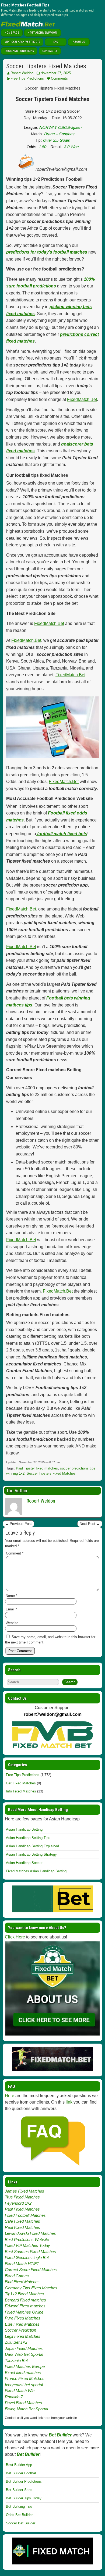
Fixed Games (17, 2276)
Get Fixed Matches (21, 1783)
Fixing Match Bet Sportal (26, 2409)
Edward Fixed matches (25, 2306)
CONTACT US (50, 51)
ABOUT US (79, 42)
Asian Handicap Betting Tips (28, 1838)
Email (11, 1609)
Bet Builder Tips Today (24, 2498)
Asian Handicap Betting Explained (32, 1846)
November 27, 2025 (56, 73)
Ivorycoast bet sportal (24, 2385)
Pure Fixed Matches (23, 2318)
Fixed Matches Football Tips (25, 5)
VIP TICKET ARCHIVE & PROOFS (22, 42)
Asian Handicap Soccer (24, 1863)
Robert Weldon (22, 73)
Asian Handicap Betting (24, 1829)
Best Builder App (19, 2465)
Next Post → (90, 1524)
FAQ (56, 42)
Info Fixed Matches (21, 1791)
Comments (59, 78)
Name (11, 1596)
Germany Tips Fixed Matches (31, 2288)
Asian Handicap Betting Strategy (31, 1854)
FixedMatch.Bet (82, 399)
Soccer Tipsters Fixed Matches (46, 66)
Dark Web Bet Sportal (24, 2354)
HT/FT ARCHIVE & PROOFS (43, 33)
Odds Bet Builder (19, 2515)
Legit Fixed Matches (23, 2336)
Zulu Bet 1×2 (16, 2342)
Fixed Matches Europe (25, 2366)
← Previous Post (18, 1524)
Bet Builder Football (21, 2473)
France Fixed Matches (25, 2378)
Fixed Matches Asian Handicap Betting (36, 1871)
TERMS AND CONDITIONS (19, 51)
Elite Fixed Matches (22, 2324)
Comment (15, 1553)
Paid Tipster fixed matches (37, 1468)
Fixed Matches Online (24, 2312)
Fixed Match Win (20, 2391)
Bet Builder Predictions (24, 2481)
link (69, 2102)
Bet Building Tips (19, 2506)
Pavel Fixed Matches (23, 2403)
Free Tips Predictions (27, 78)
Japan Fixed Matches (24, 2348)
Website (12, 1623)
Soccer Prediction (20, 2330)
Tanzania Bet (16, 2360)
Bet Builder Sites (19, 2490)
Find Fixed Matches (22, 2282)
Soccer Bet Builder (21, 2523)
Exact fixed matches (23, 2373)
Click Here (15, 1937)
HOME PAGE (12, 33)
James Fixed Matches (24, 2191)
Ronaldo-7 (14, 2397)
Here (10, 2096)
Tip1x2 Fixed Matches (24, 2294)
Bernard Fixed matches (25, 2300)
